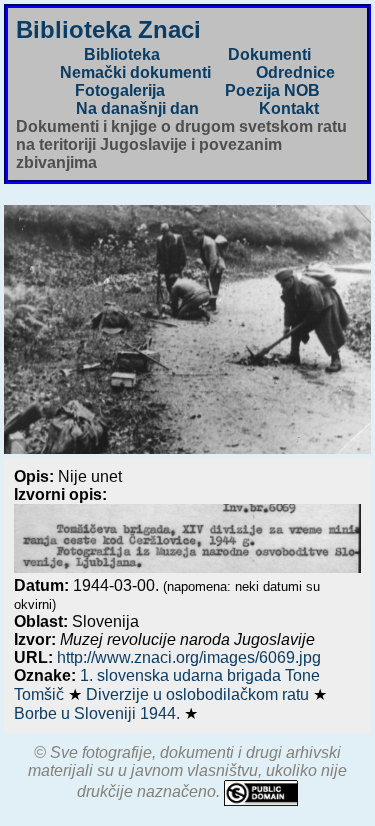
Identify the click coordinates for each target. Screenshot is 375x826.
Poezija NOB (272, 90)
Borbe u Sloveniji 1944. (99, 713)
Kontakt (289, 108)
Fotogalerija (120, 90)
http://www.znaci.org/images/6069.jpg (189, 657)
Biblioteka (122, 54)
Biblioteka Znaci (108, 29)
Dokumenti (269, 54)
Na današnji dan (137, 108)
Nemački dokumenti (135, 72)
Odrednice (295, 72)
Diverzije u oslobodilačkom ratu (199, 694)
